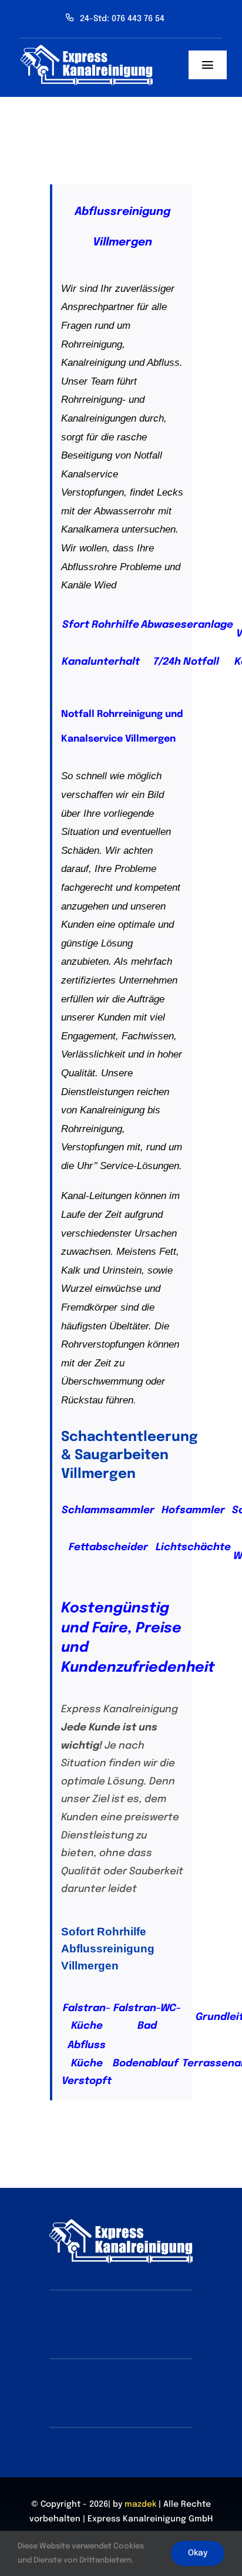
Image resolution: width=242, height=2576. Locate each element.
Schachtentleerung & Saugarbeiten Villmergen (130, 1456)
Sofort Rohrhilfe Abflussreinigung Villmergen (108, 1949)
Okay (198, 2553)
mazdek (140, 2504)
